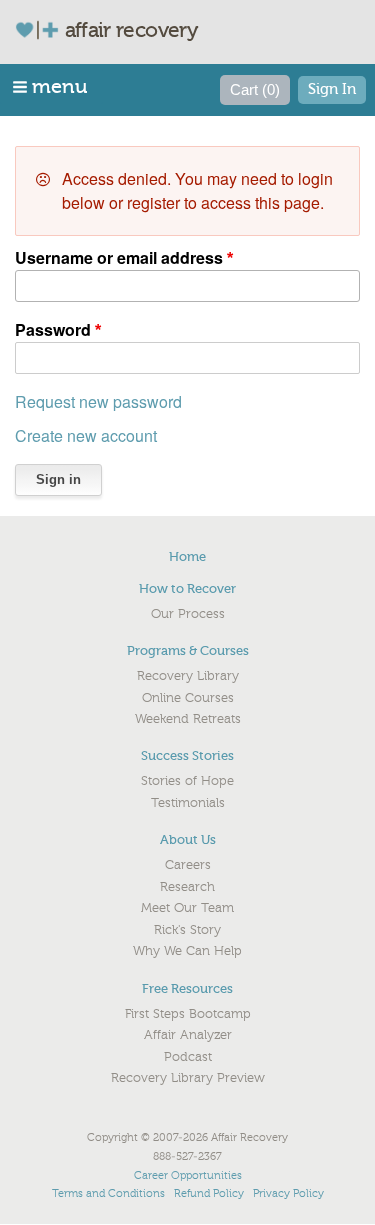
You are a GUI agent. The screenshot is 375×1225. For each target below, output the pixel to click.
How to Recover (187, 588)
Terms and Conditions (108, 1193)
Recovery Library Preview (188, 1078)
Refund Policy (209, 1193)
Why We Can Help (187, 951)
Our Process (188, 614)
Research (187, 887)
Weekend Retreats (188, 719)
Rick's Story (187, 930)
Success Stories (187, 755)
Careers (188, 865)
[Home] (45, 29)
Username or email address (119, 257)
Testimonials (188, 803)
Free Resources (187, 988)
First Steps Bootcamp (188, 1014)
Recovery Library (188, 676)
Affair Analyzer (188, 1035)
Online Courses (188, 698)
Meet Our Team (187, 908)
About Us (188, 839)
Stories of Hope (187, 781)
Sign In (332, 89)
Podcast (188, 1057)
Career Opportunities (188, 1175)
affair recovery (131, 30)
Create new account (86, 435)
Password (53, 329)
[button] (51, 86)
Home (187, 556)
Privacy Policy (288, 1193)
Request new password (98, 401)
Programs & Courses (188, 650)
